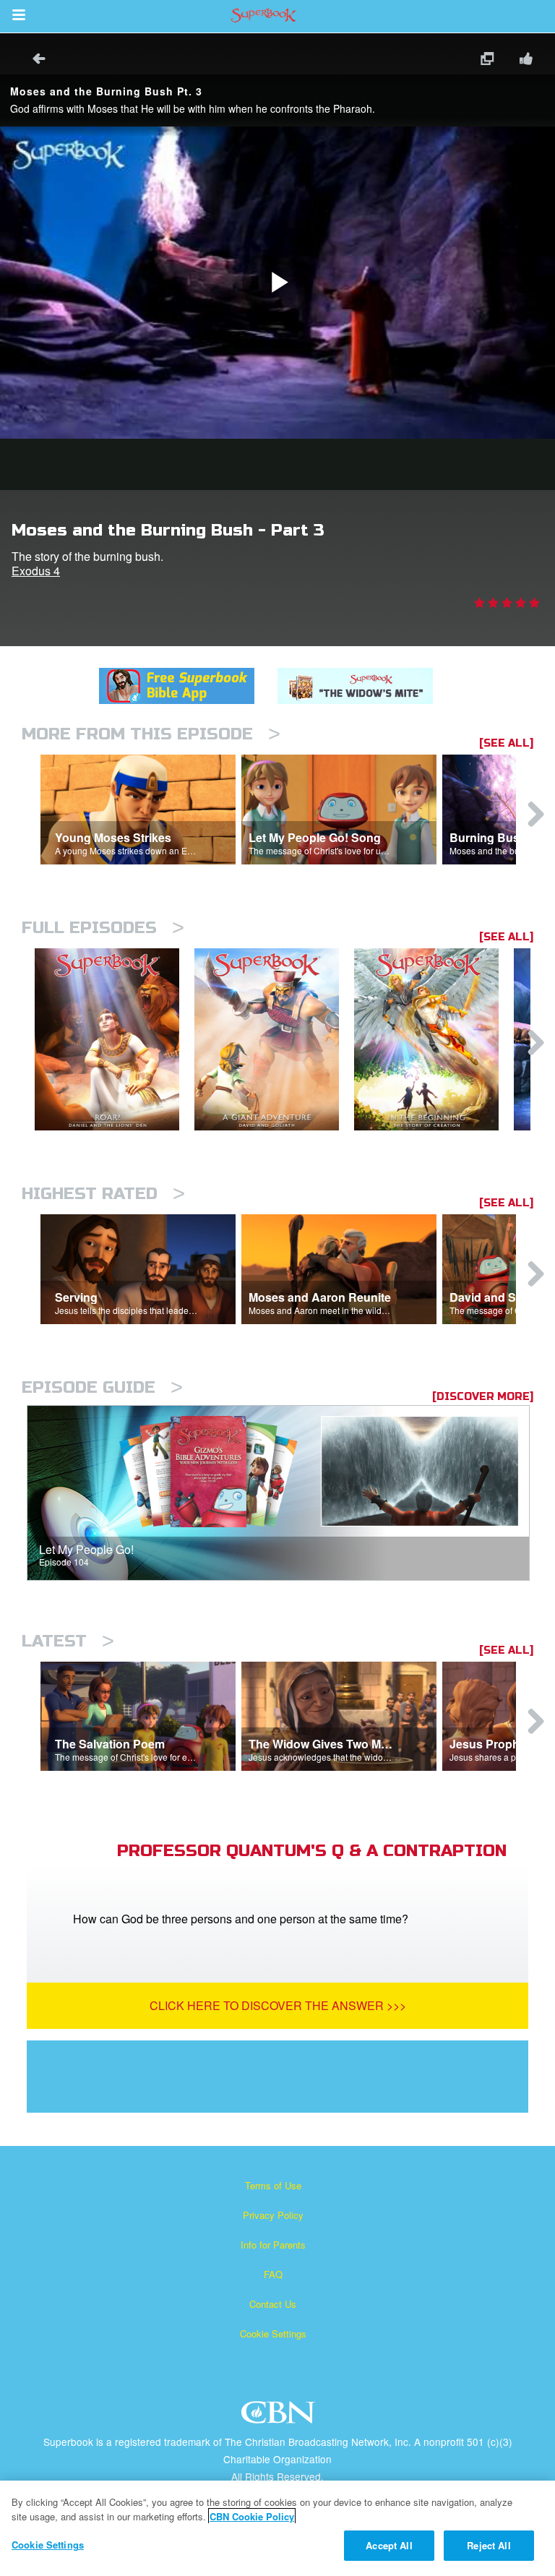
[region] (277, 2528)
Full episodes (103, 928)
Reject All (489, 2545)
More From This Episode (151, 734)
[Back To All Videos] (34, 60)
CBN (280, 2417)
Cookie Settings (273, 2334)
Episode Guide (102, 1387)
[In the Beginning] (434, 1040)
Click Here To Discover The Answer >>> (278, 2005)
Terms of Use (273, 2185)
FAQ (273, 2274)
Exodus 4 (36, 571)
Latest (68, 1641)
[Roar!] (115, 1040)
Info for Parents (273, 2245)
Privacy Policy (273, 2215)
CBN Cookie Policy (252, 2516)
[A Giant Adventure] (274, 1040)
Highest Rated (103, 1194)
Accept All (389, 2545)
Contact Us (273, 2304)
